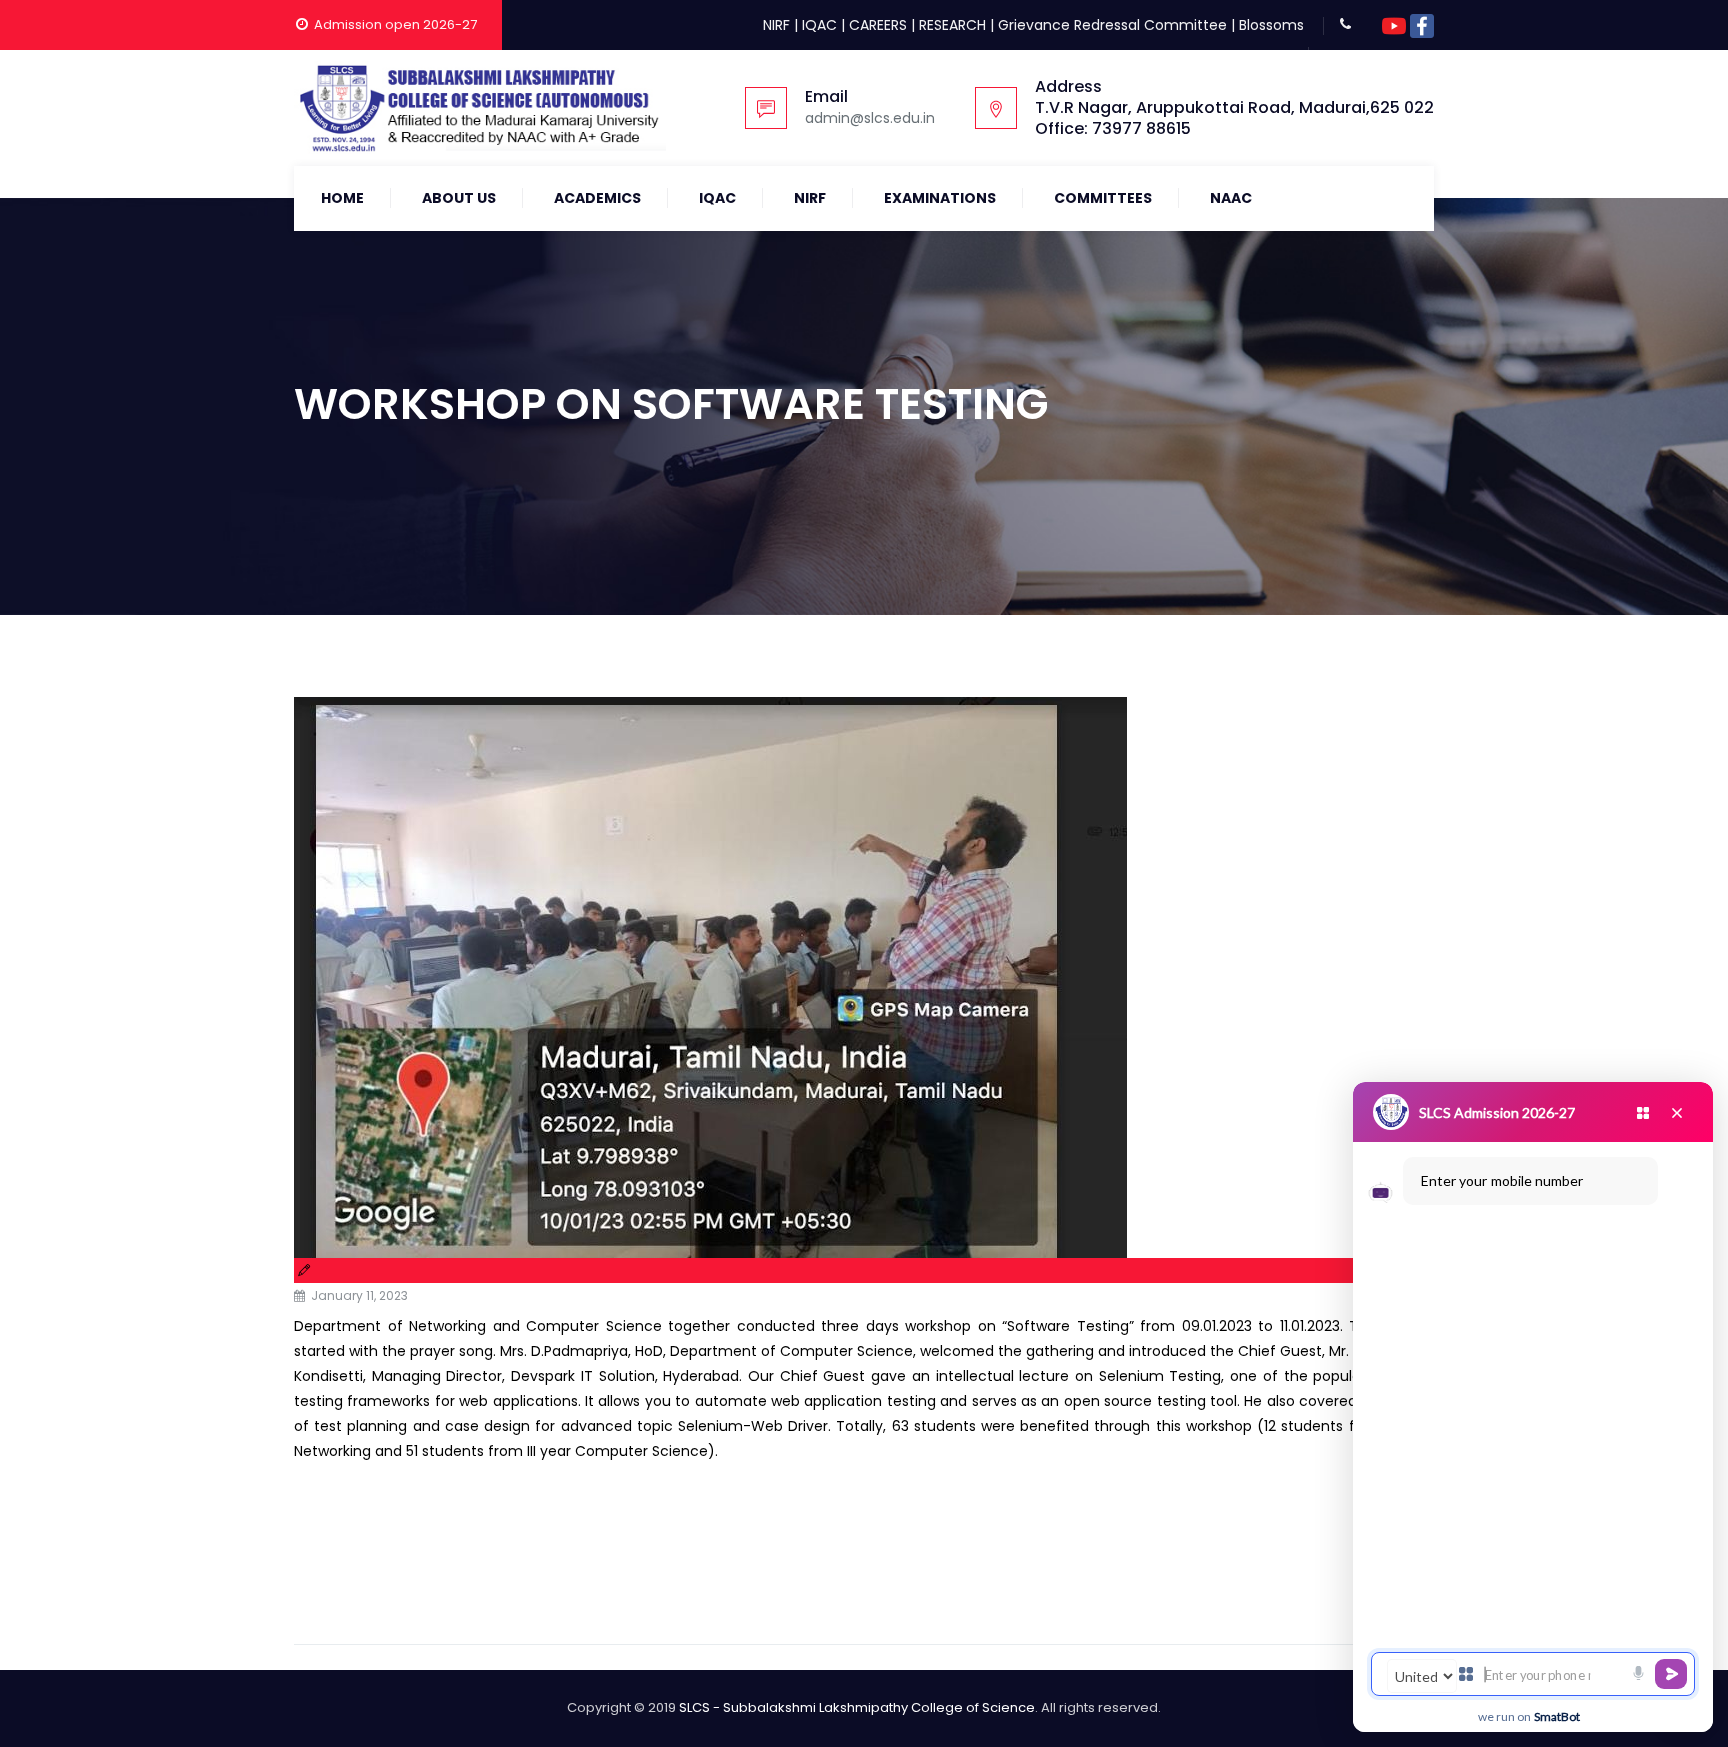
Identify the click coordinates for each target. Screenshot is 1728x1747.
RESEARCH (952, 25)
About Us (459, 198)
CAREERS (878, 25)
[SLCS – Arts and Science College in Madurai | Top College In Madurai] (480, 108)
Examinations (940, 198)
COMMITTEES (1103, 198)
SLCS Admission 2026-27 (1497, 1112)
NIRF (776, 25)
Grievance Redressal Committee (1112, 25)
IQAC (819, 25)
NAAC (1231, 198)
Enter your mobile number (1502, 1180)
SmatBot (1557, 1716)
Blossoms (1271, 25)
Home (342, 198)
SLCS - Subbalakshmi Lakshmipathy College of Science (857, 1707)
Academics (597, 198)
